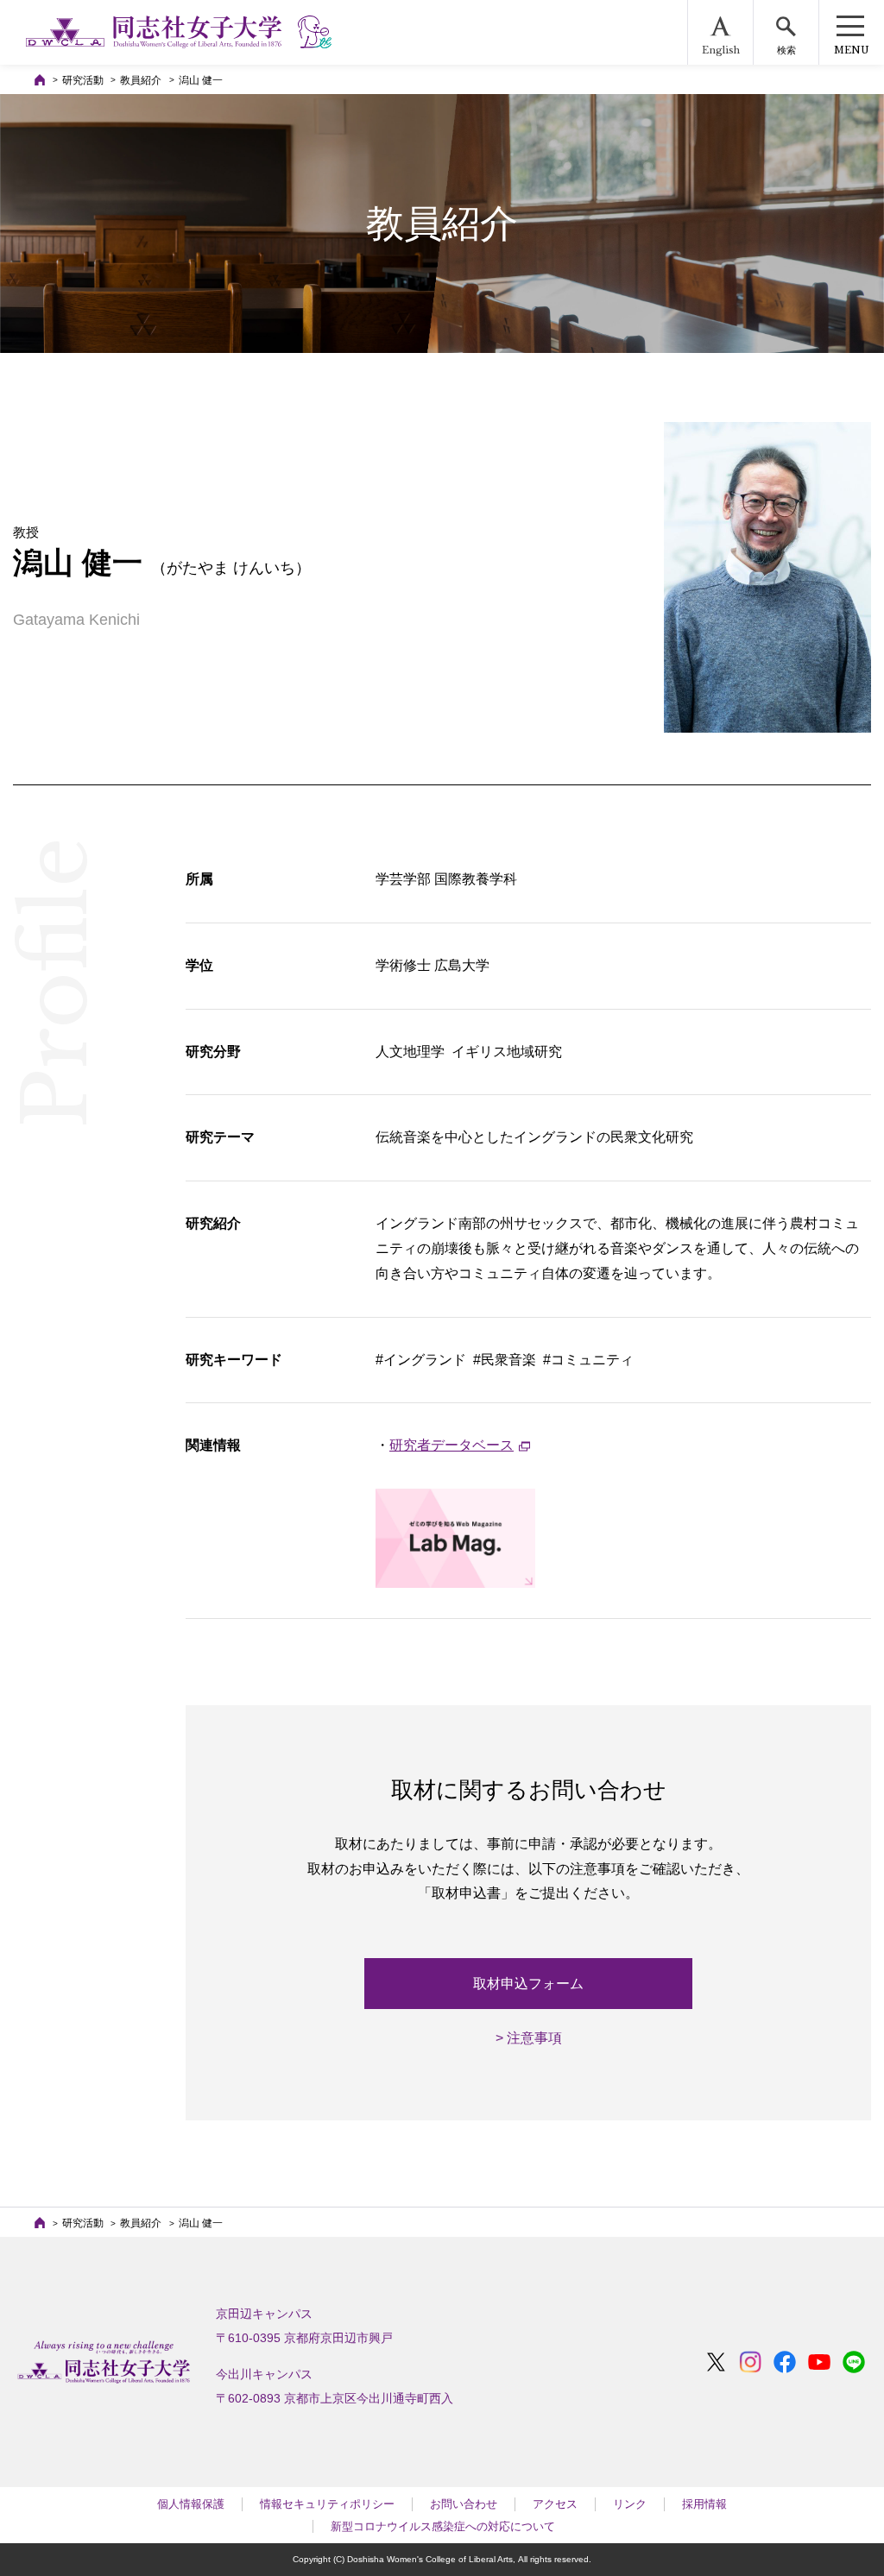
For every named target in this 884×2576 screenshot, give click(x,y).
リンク (630, 2504)
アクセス (555, 2504)
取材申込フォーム (528, 1984)
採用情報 (704, 2504)
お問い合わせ (464, 2504)
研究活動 (83, 80)
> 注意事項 (529, 2038)
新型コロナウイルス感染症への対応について (443, 2526)
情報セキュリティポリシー (327, 2504)
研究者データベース (451, 1445)
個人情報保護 (191, 2504)
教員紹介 (141, 80)
